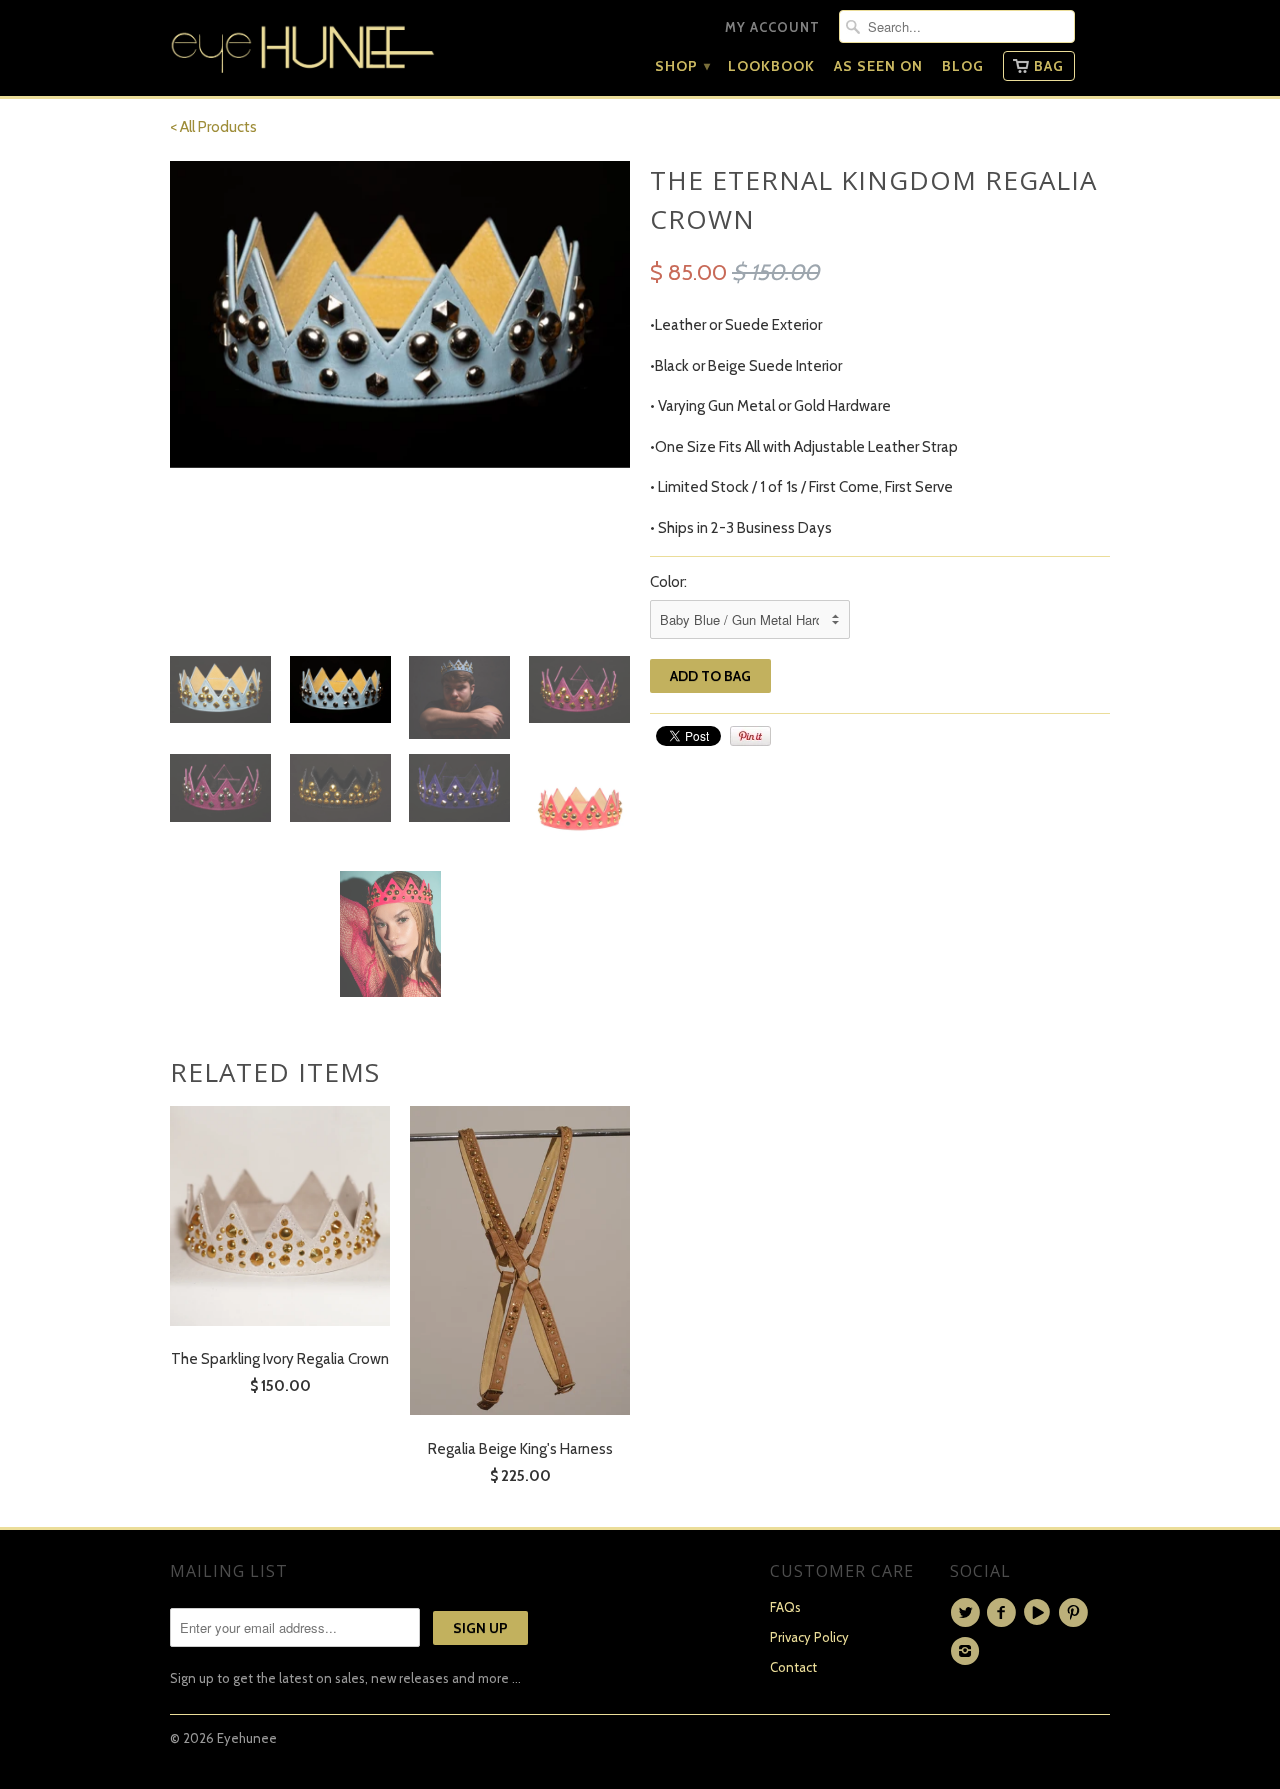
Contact (793, 1667)
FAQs (785, 1607)
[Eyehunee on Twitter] (968, 1613)
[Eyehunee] (302, 44)
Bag (1049, 66)
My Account (772, 27)
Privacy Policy (809, 1637)
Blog (963, 66)
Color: (668, 582)
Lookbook (771, 66)
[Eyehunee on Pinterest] (1076, 1613)
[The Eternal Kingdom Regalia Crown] (400, 314)
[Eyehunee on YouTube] (1040, 1613)
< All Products (213, 127)
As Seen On (878, 66)
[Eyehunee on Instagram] (968, 1651)
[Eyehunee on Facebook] (1004, 1613)
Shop (682, 66)
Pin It (750, 736)
